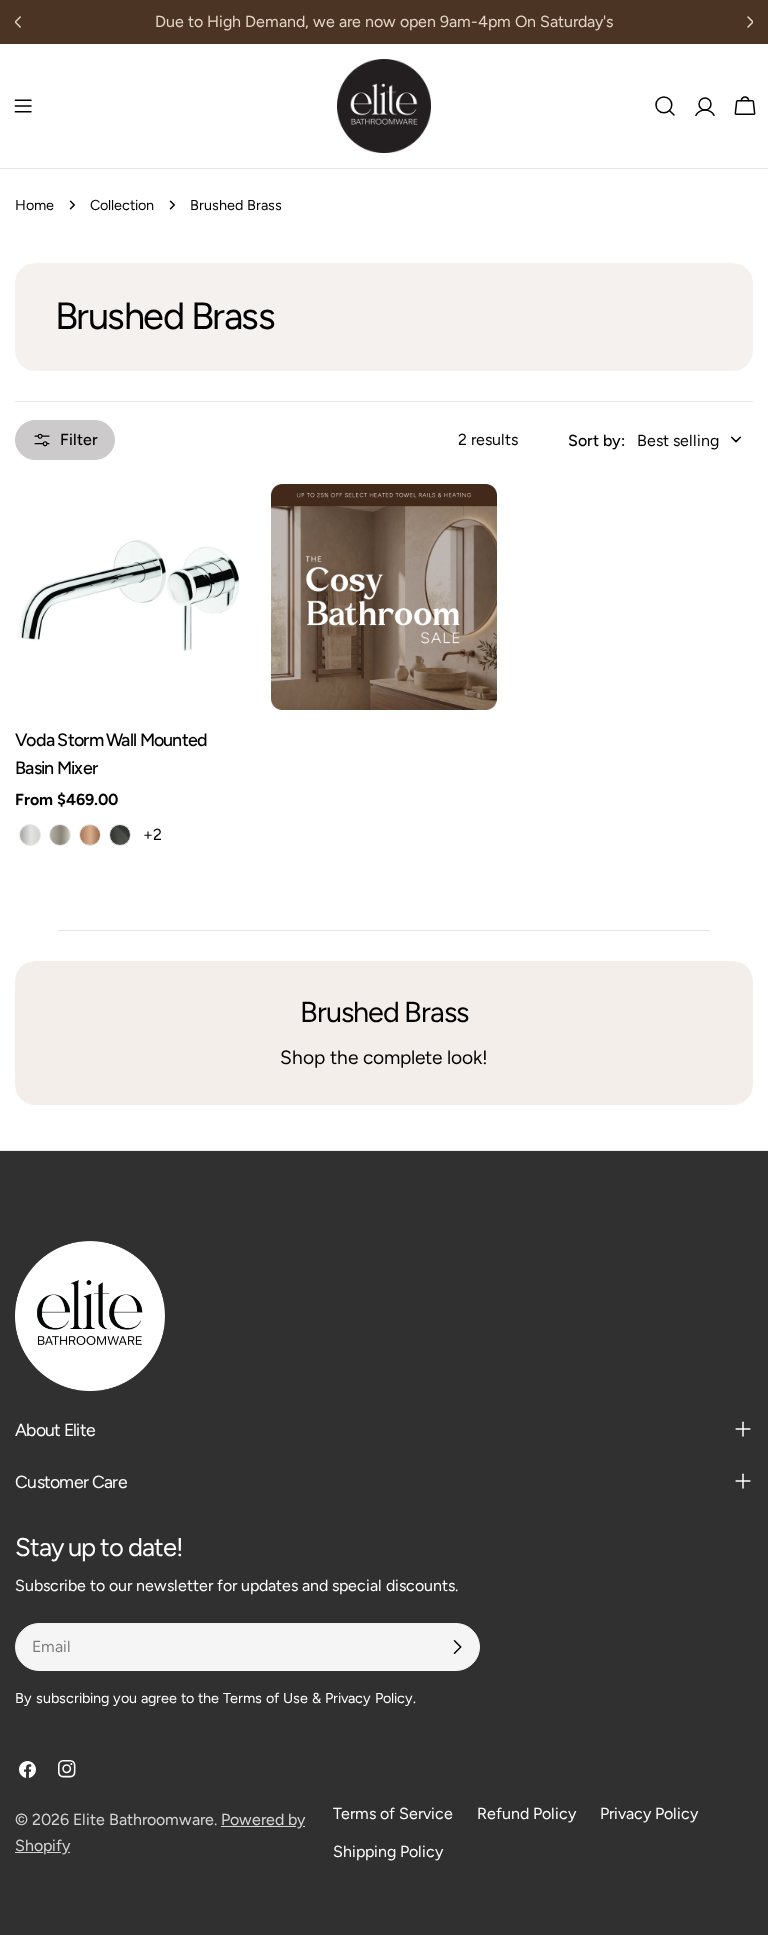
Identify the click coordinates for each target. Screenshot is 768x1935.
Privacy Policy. (370, 1698)
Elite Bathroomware (143, 1819)
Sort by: (596, 440)
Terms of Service (393, 1813)
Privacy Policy (649, 1813)
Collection (122, 205)
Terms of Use (265, 1698)
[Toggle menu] (23, 106)
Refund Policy (526, 1813)
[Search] (665, 106)
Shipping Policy (388, 1851)
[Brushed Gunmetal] (120, 835)
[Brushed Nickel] (60, 835)
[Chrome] (30, 835)
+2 (152, 834)
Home (34, 205)
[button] (655, 440)
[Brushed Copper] (90, 835)
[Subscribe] (457, 1647)
